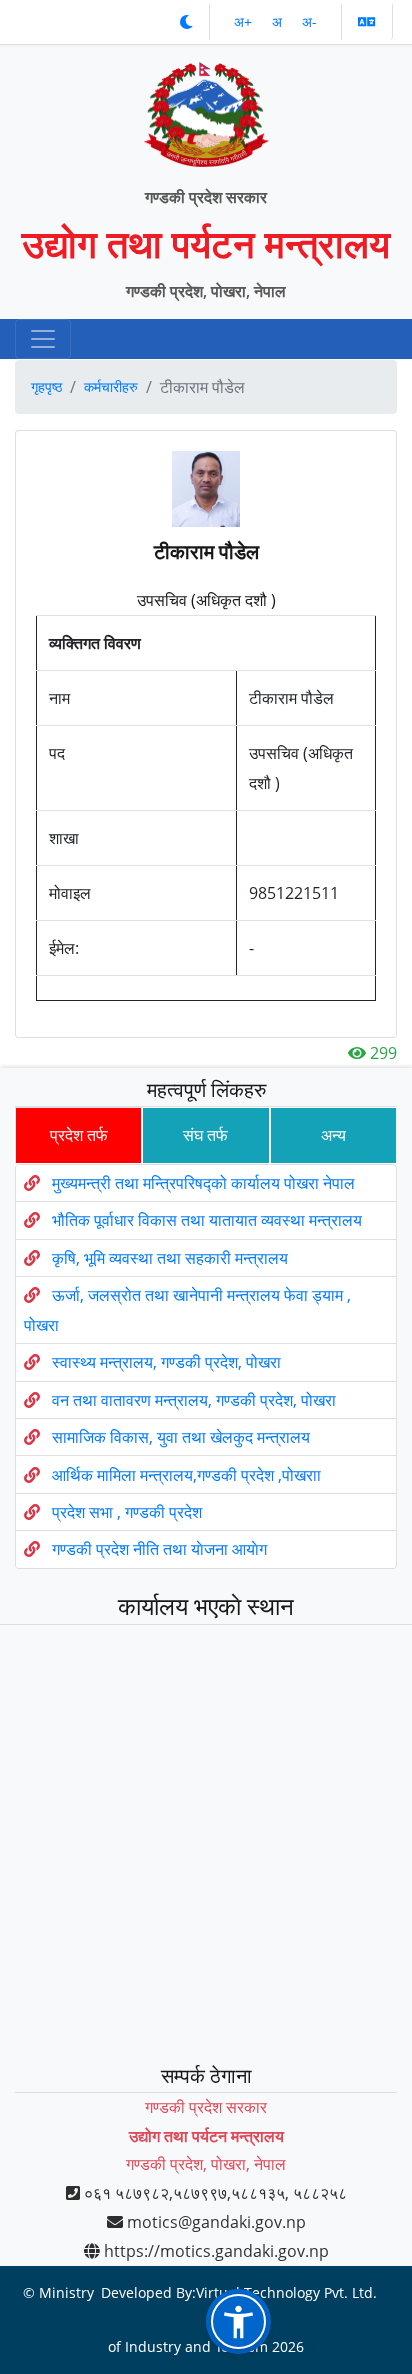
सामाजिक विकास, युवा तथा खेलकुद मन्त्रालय (181, 1437)
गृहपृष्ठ (46, 386)
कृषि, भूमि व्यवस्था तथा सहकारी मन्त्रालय (170, 1258)
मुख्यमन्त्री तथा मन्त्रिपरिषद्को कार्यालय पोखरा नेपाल (203, 1183)
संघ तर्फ (205, 1135)
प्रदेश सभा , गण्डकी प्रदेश (127, 1512)
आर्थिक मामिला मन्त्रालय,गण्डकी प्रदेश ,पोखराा (186, 1475)
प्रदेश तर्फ (79, 1135)
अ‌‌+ (245, 21)
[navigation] (43, 339)
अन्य (333, 1135)
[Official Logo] (206, 104)
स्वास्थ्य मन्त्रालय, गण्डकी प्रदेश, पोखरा (166, 1363)
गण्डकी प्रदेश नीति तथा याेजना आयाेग (159, 1550)
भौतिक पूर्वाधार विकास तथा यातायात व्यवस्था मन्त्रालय (207, 1221)
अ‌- (309, 21)
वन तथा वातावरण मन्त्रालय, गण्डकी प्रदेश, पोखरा (194, 1400)
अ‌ (279, 21)
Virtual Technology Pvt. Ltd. (286, 2292)
